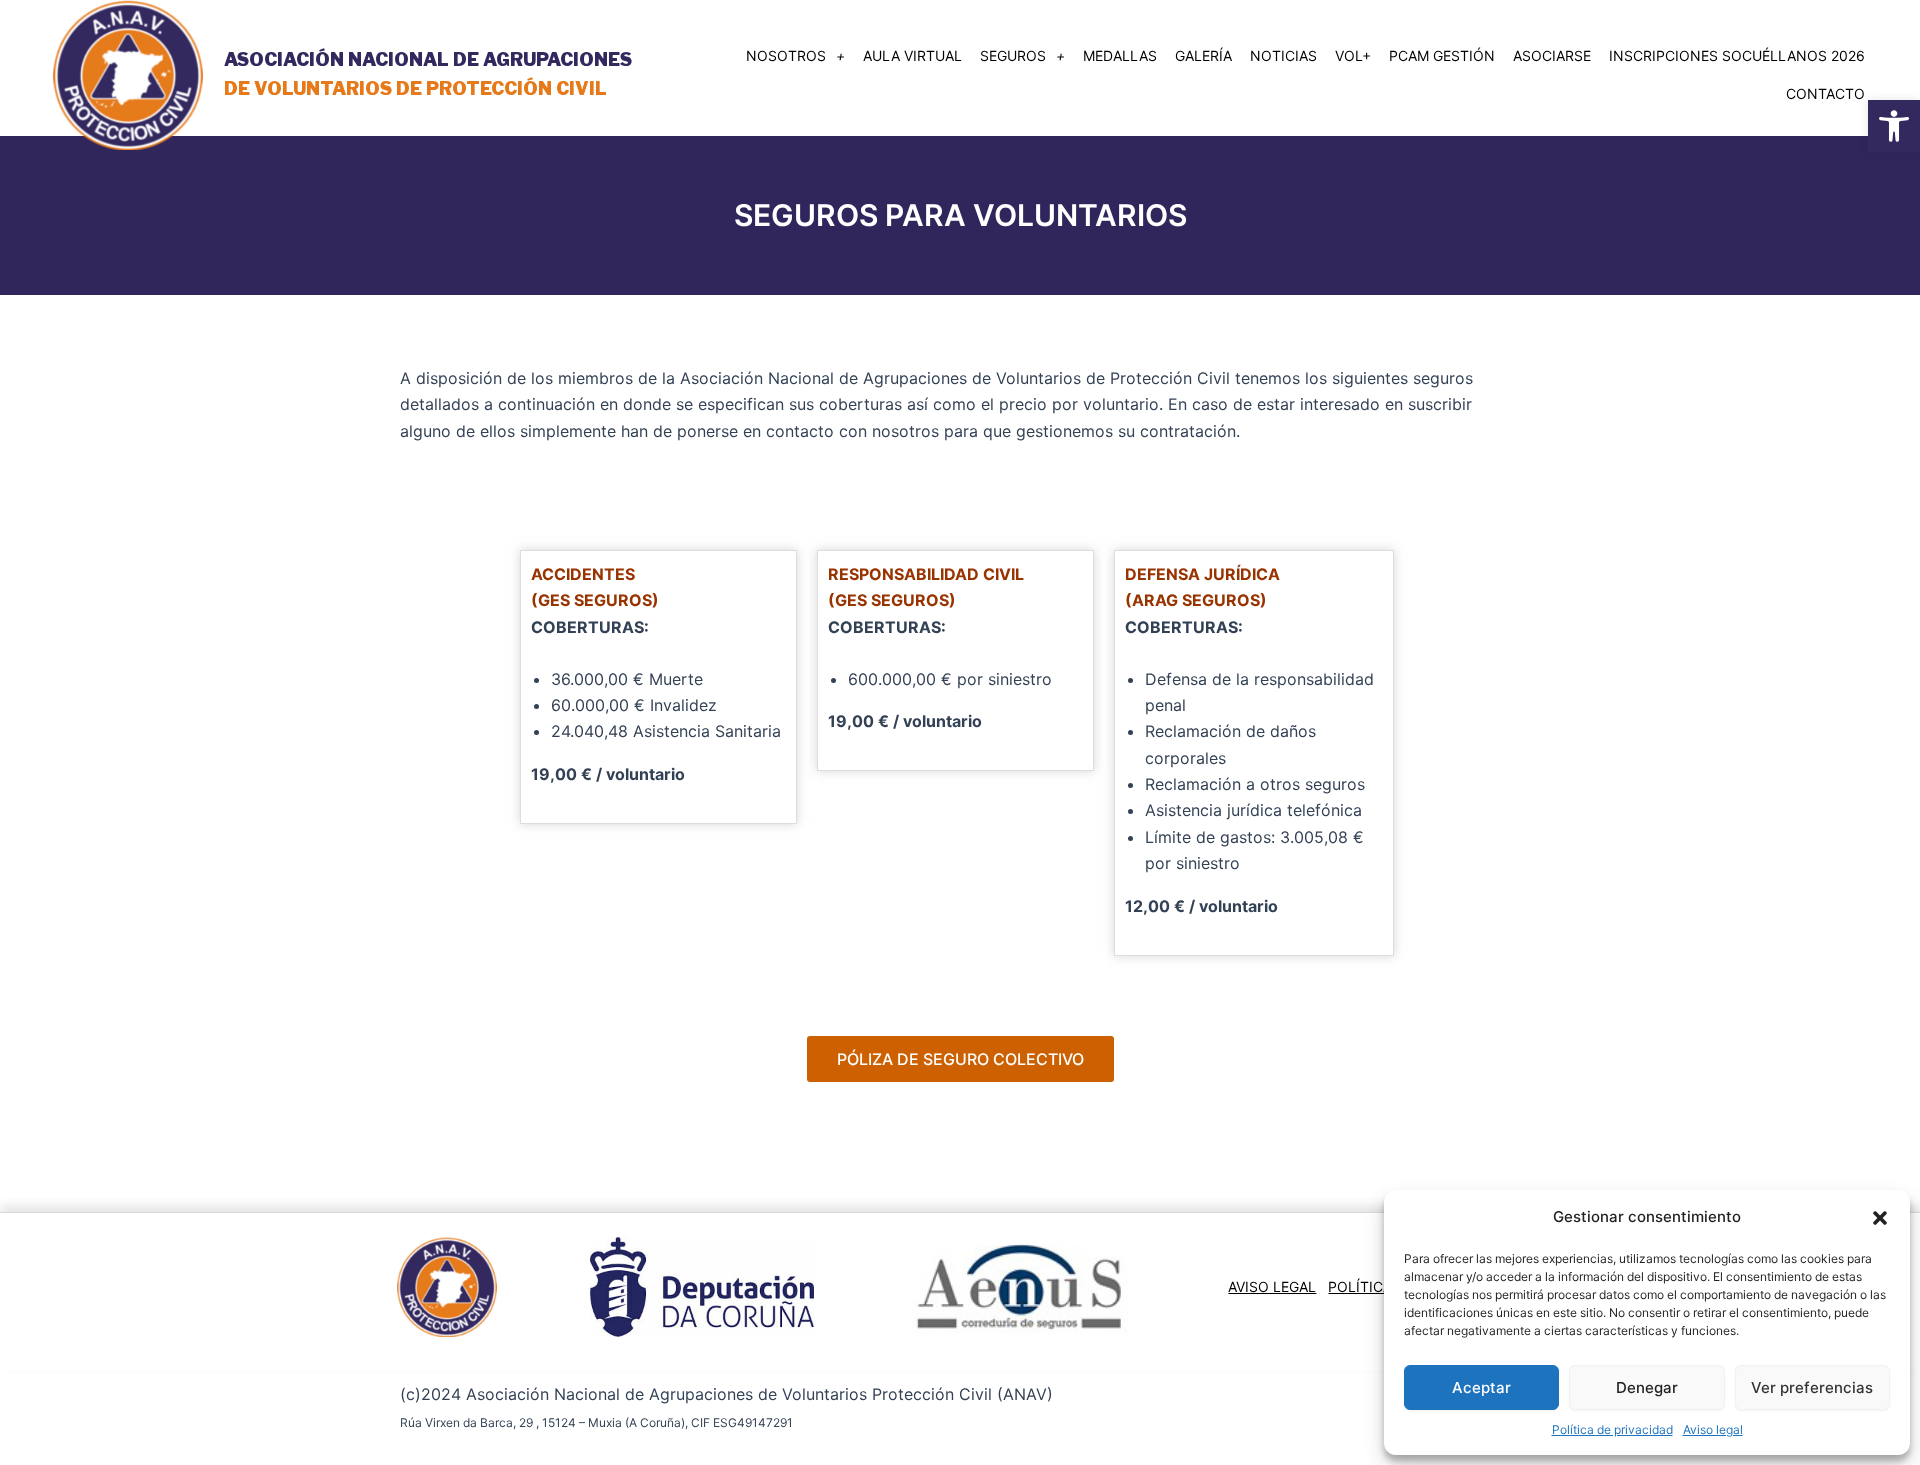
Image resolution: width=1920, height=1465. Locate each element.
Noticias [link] (1283, 55)
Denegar (1647, 1387)
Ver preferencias (1812, 1387)
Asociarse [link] (1552, 55)
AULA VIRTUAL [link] (912, 55)
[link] (1894, 126)
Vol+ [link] (1353, 55)
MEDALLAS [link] (1120, 55)
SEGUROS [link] (1013, 55)
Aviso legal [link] (1713, 1429)
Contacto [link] (1825, 93)
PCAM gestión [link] (1442, 55)
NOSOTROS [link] (786, 55)
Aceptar (1481, 1387)
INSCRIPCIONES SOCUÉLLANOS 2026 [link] (1737, 55)
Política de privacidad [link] (1612, 1429)
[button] (1880, 1218)
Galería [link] (1203, 55)
